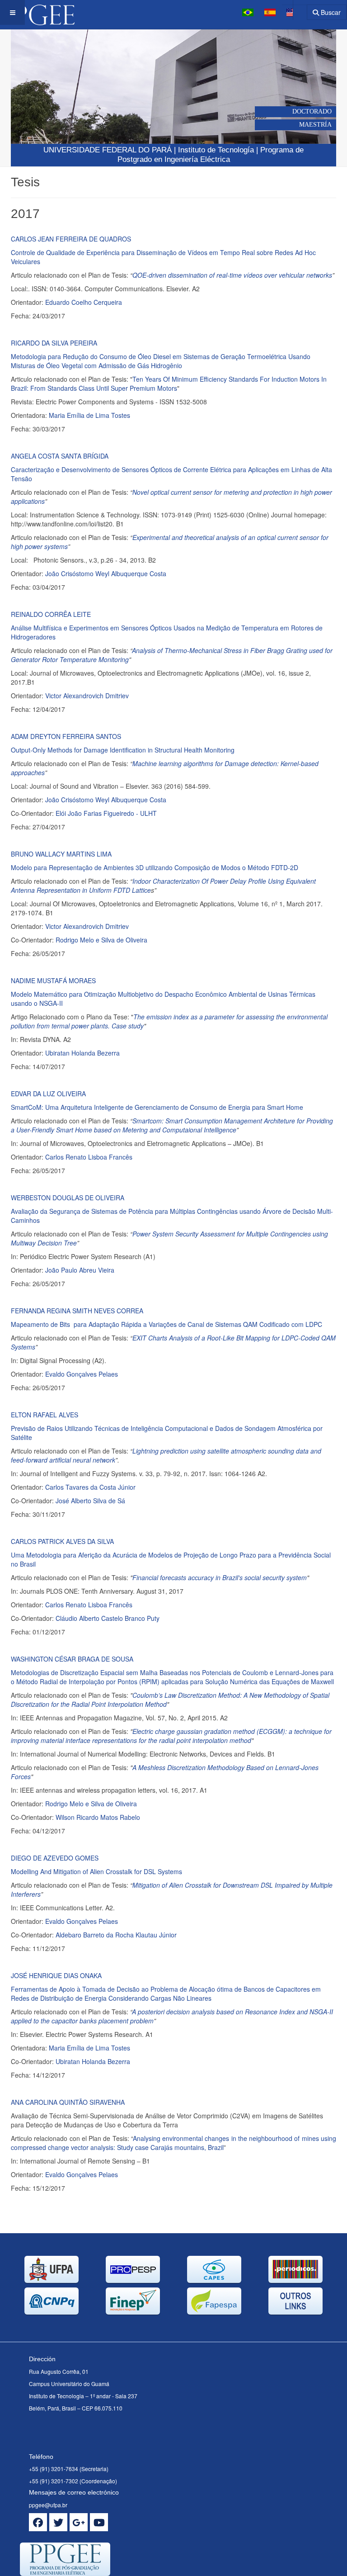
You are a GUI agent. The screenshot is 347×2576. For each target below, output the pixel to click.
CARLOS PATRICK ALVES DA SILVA (62, 1541)
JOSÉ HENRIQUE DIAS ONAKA (56, 1975)
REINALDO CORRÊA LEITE (51, 614)
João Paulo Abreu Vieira (80, 1270)
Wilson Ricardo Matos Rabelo (98, 1817)
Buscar (330, 12)
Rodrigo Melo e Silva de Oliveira (101, 940)
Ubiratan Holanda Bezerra (82, 1053)
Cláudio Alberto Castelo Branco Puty (108, 1618)
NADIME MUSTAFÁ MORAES (53, 980)
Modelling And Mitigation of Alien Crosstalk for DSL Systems (96, 1871)
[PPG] (37, 12)
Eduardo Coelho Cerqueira (84, 302)
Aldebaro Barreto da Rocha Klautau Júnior (116, 1935)
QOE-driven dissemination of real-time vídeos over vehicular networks (232, 275)
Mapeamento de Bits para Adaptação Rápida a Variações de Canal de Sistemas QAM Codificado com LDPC (166, 1324)
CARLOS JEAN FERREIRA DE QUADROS (71, 239)
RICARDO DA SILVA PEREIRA (54, 343)
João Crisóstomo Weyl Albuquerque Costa (106, 573)
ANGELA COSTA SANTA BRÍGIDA (60, 456)
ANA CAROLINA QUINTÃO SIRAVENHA (68, 2102)
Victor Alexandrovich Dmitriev (87, 696)
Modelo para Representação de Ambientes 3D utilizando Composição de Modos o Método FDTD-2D (155, 867)
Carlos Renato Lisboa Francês (89, 1157)
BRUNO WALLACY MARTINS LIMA (61, 854)
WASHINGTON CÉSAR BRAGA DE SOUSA (72, 1659)
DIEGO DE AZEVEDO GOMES (55, 1858)
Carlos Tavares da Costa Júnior (90, 1487)
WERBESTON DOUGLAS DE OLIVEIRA (68, 1198)
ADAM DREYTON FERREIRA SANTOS (66, 736)
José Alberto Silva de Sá (90, 1501)
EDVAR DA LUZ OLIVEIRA (48, 1094)
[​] (38, 2522)
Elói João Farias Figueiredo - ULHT (106, 813)
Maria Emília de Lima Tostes (89, 415)
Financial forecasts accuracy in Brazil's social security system (220, 1577)
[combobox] (294, 9)
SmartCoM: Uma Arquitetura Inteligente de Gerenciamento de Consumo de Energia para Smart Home (157, 1107)
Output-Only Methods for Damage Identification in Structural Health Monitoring (123, 750)
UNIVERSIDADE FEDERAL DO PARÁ (108, 150)
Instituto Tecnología (216, 150)
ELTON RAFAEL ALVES (45, 1415)
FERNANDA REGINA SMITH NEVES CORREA (77, 1311)
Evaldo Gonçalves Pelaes (82, 1374)
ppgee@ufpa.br (48, 2505)
